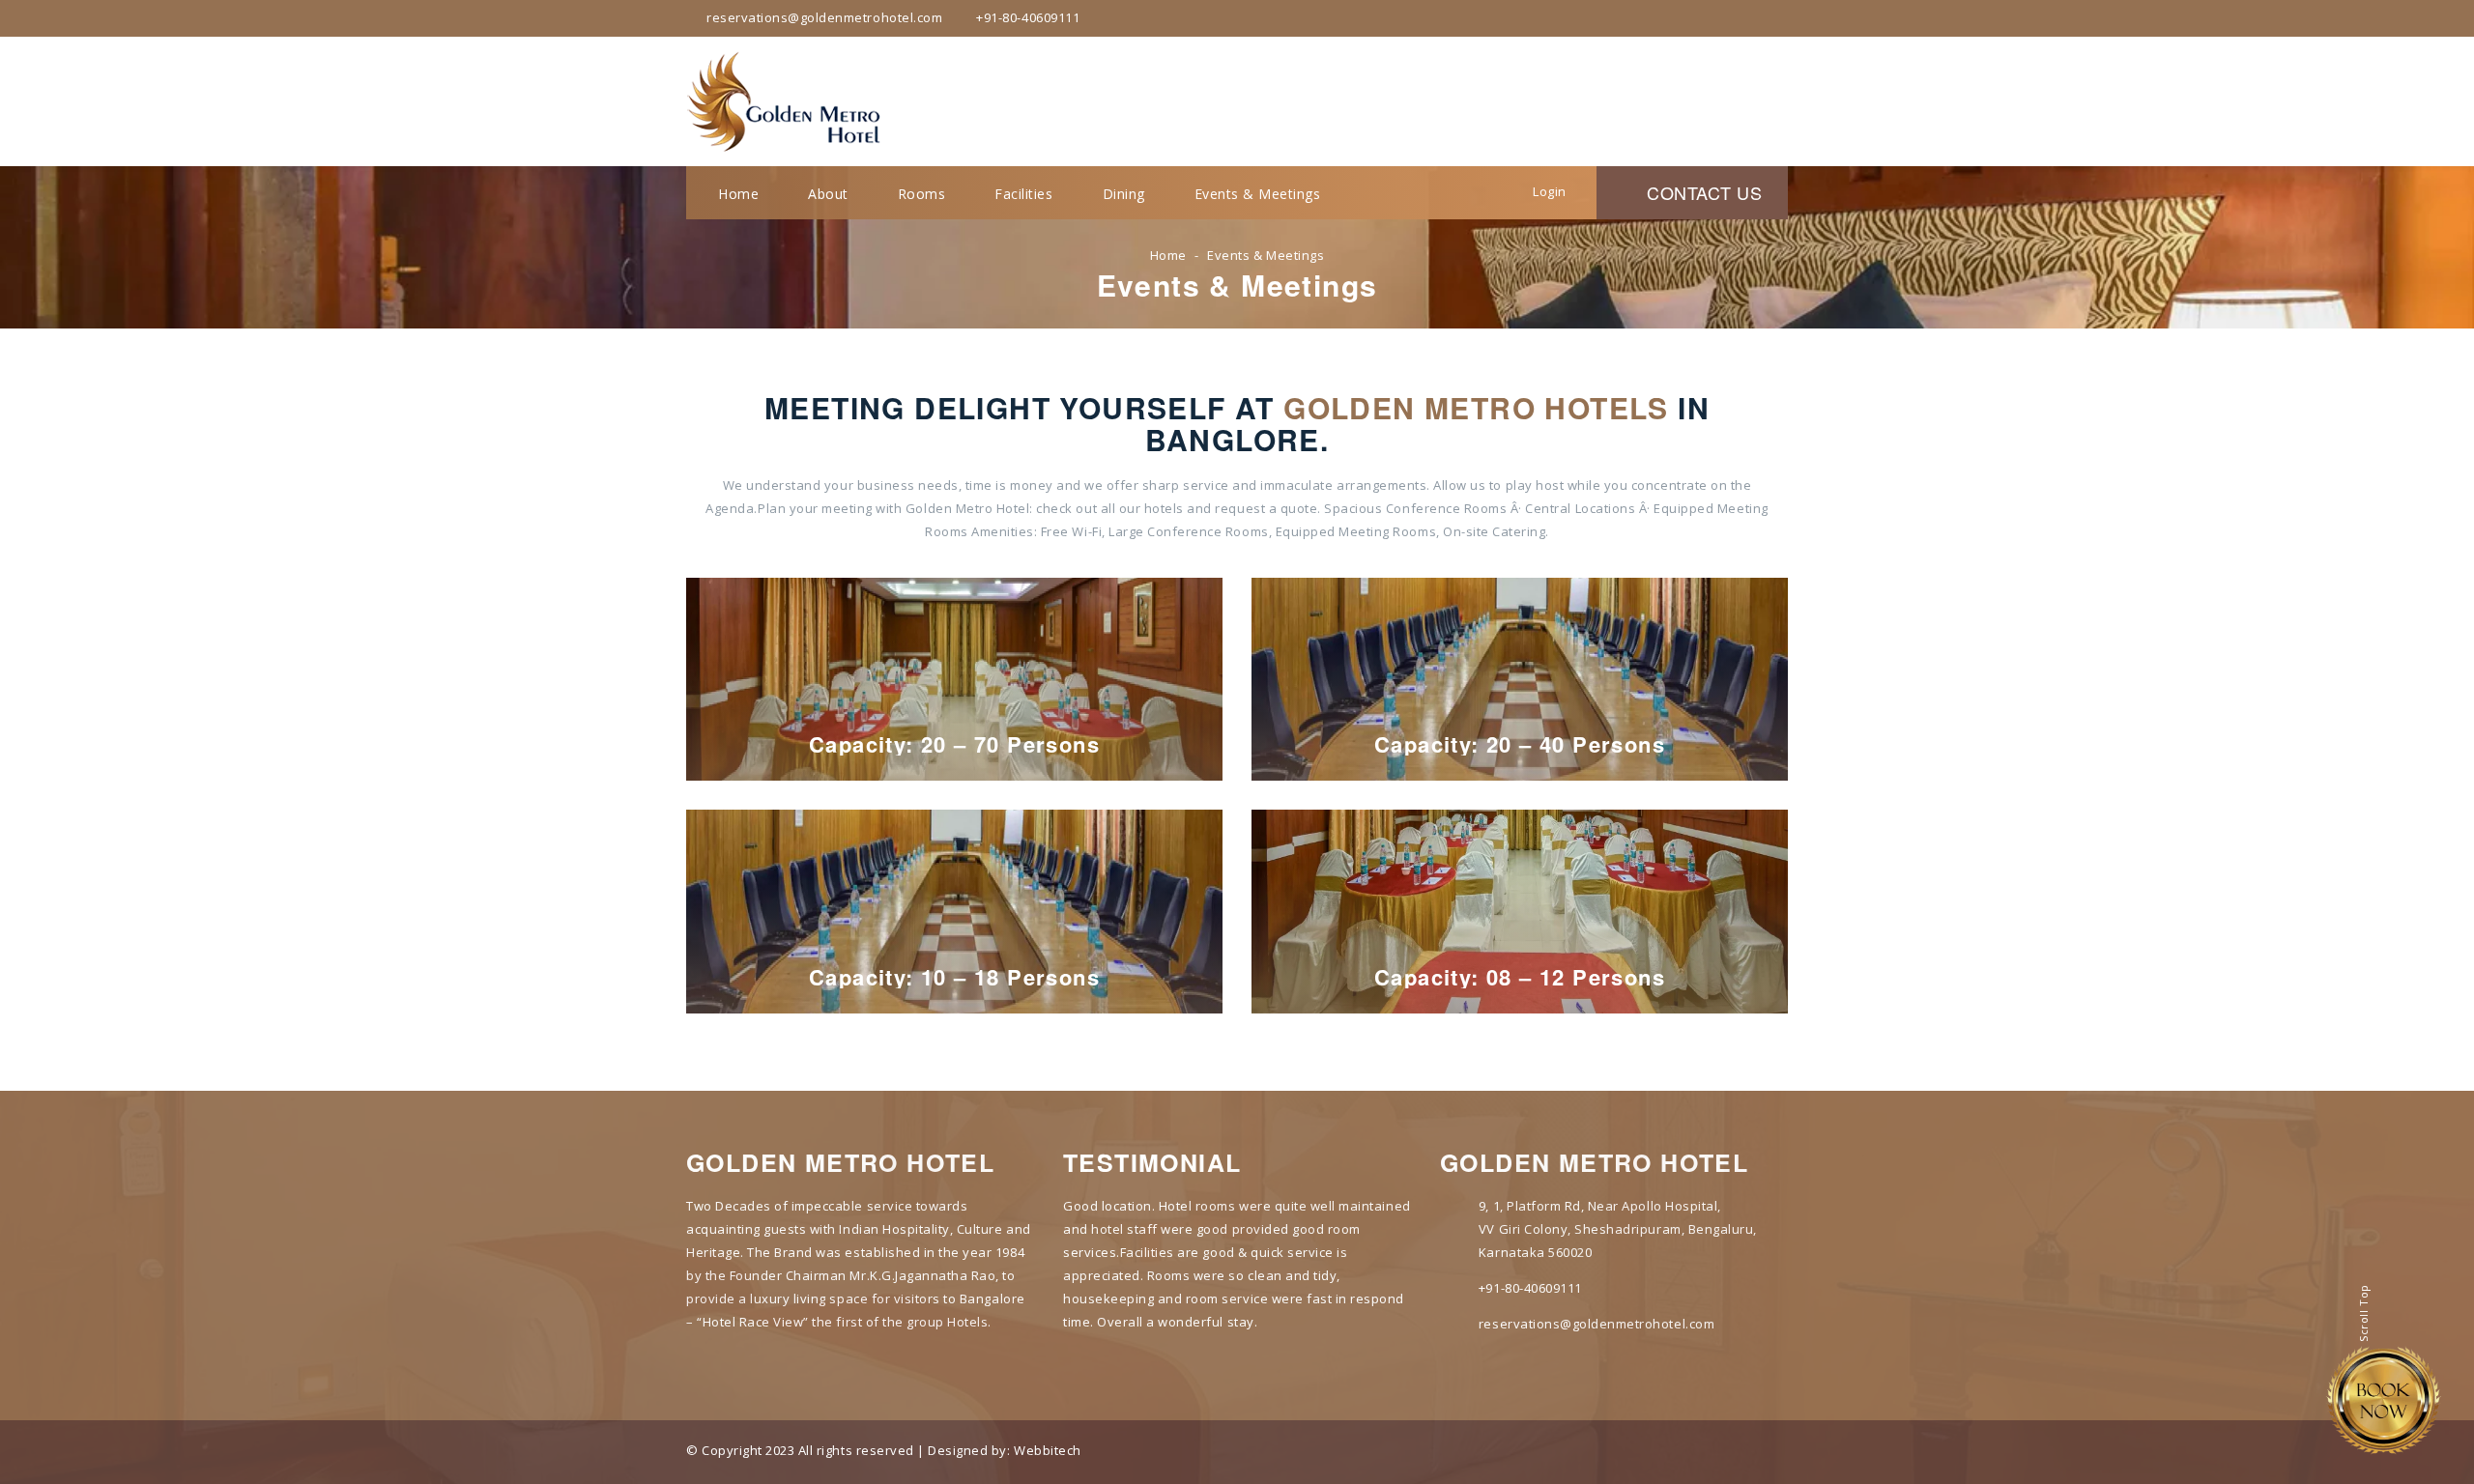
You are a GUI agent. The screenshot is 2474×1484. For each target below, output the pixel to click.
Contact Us (1699, 192)
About (828, 194)
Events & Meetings (1258, 194)
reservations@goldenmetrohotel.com (1597, 1324)
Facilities (1023, 194)
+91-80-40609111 (1530, 1288)
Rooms (922, 194)
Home (738, 194)
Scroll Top (2363, 1311)
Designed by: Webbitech (1004, 1450)
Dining (1124, 194)
